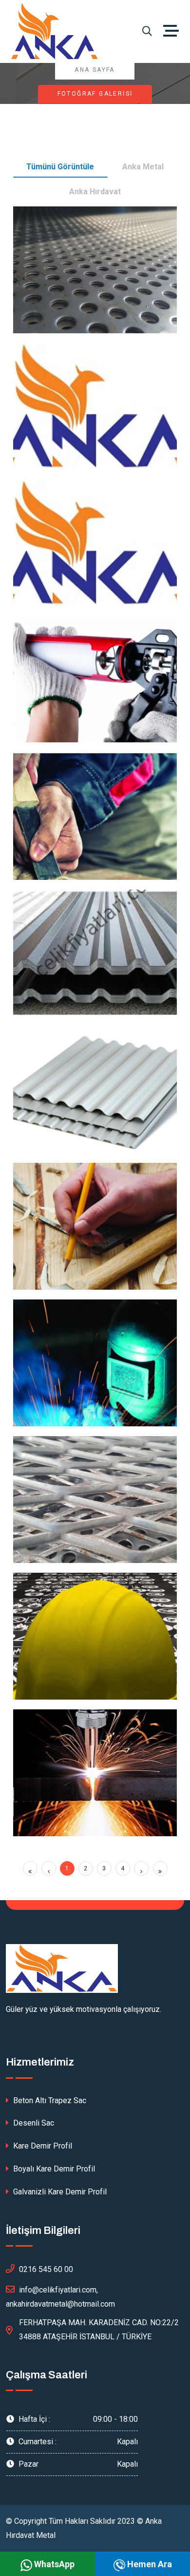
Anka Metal (143, 167)
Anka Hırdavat (95, 192)
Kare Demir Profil (42, 2146)
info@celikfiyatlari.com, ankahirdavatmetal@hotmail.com (60, 2297)
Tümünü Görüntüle (60, 167)
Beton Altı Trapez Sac (49, 2100)
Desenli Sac (33, 2123)
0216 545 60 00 (46, 2269)
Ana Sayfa (95, 70)
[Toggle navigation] (173, 31)
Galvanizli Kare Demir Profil (59, 2192)
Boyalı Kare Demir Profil (53, 2169)
